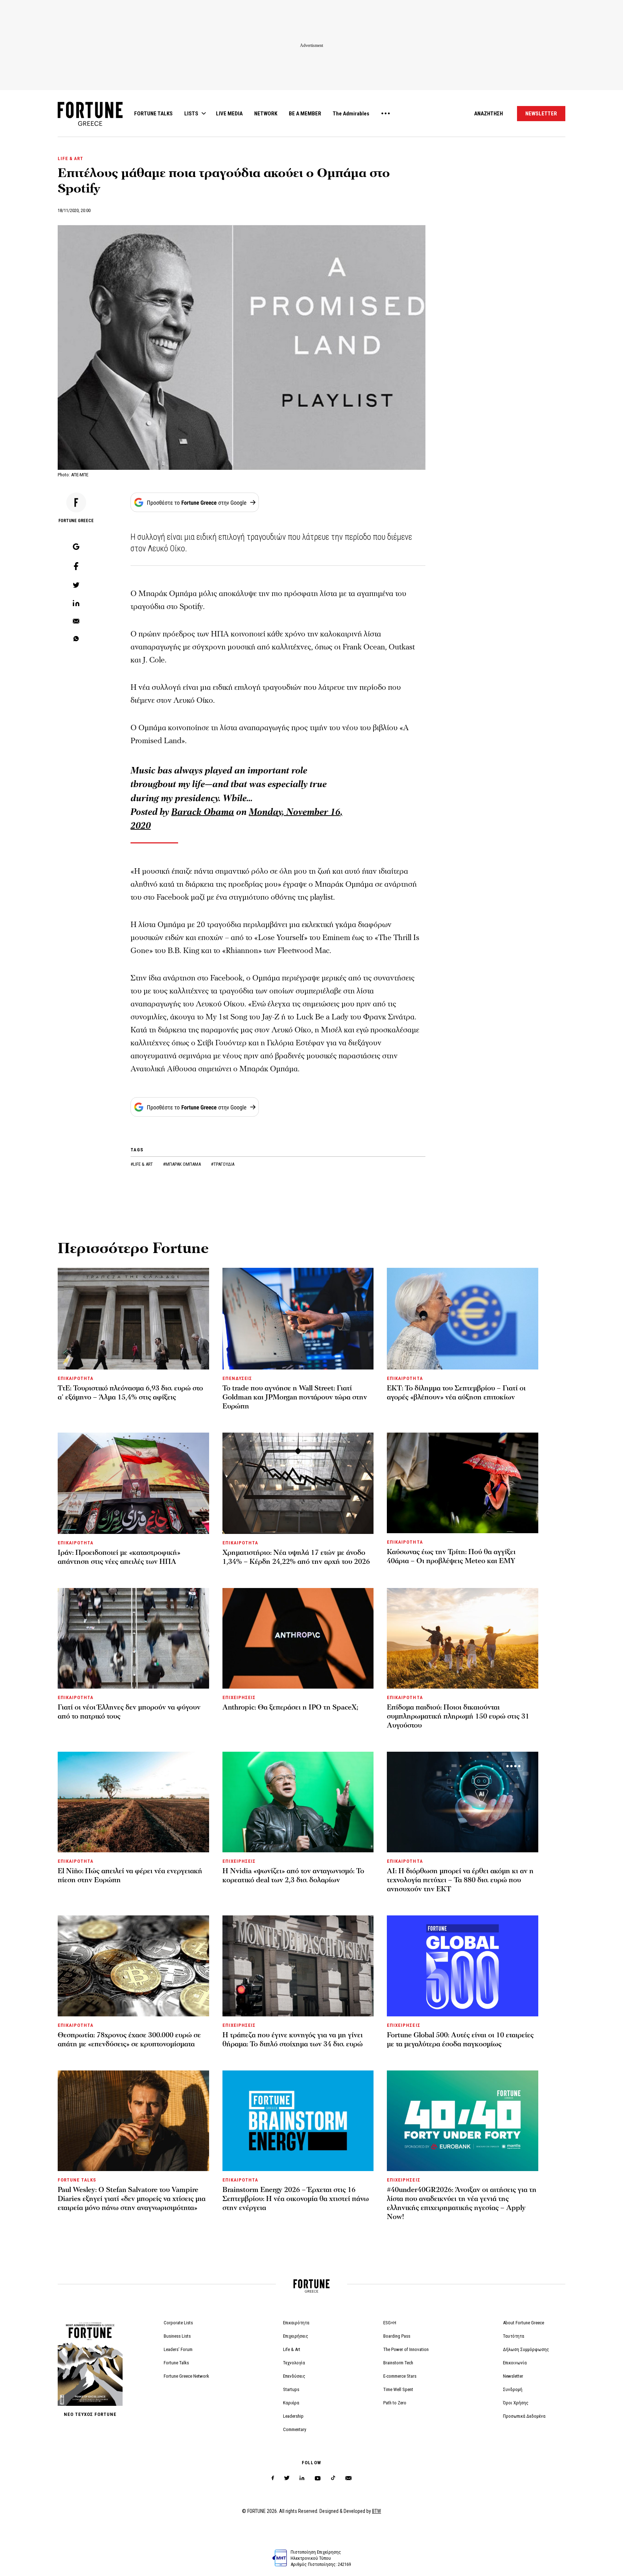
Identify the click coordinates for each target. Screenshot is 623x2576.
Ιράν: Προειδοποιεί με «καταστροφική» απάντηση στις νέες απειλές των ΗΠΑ (119, 1557)
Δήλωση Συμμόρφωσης (526, 2349)
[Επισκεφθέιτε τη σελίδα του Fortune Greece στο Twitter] (287, 2478)
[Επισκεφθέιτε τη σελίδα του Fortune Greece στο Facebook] (273, 2478)
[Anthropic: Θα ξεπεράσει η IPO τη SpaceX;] (298, 1638)
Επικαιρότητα (296, 2323)
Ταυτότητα (514, 2336)
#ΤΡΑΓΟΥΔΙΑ (223, 1164)
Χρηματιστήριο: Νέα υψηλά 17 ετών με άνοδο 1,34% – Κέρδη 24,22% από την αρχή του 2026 (296, 1557)
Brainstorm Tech (398, 2363)
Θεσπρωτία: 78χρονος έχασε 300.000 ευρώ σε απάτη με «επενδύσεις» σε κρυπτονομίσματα (129, 2040)
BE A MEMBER (305, 114)
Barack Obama (203, 812)
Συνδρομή (513, 2389)
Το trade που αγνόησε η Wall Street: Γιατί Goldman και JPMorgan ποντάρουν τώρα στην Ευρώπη (295, 1397)
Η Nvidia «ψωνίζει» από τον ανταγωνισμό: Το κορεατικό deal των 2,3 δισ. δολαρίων (293, 1876)
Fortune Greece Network (186, 2376)
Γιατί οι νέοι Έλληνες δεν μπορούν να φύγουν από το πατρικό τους (129, 1712)
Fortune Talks (176, 2363)
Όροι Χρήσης (516, 2403)
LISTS (191, 114)
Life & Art (292, 2349)
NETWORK (266, 114)
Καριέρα (291, 2403)
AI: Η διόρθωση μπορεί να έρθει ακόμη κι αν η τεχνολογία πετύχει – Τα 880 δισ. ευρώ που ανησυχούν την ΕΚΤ (460, 1880)
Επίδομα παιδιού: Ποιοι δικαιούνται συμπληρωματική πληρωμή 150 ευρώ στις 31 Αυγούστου (458, 1716)
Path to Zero (395, 2403)
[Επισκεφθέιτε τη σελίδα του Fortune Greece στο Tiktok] (333, 2478)
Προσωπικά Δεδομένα (524, 2416)
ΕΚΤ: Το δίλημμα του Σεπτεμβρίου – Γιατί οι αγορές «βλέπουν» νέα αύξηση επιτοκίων (456, 1393)
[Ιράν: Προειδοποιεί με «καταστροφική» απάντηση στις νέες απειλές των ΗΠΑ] (133, 1483)
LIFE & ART (70, 158)
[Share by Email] (76, 622)
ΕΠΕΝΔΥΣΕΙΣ (237, 1378)
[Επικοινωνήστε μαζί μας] (348, 2478)
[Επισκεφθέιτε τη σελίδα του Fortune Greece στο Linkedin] (302, 2478)
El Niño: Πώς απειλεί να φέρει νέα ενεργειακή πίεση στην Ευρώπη (130, 1876)
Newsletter (513, 2376)
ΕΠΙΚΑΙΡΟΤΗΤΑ (76, 1378)
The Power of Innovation (406, 2349)
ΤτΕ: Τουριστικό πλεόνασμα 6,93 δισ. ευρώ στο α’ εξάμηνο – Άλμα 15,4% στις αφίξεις (130, 1393)
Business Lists (177, 2336)
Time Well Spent (398, 2389)
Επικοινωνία (515, 2363)
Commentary (295, 2429)
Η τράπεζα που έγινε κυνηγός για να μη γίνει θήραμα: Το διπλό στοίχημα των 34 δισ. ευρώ (293, 2040)
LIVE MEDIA (229, 114)
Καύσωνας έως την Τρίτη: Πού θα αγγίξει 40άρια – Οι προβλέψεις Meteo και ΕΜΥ (451, 1556)
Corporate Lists (178, 2323)
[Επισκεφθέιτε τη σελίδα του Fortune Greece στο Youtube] (318, 2480)
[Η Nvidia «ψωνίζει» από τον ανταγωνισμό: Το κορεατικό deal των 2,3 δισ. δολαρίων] (298, 1802)
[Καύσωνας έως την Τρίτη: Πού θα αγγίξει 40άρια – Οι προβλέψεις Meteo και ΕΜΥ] (463, 1483)
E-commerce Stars (400, 2376)
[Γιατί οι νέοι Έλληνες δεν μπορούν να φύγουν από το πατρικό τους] (133, 1638)
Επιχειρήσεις (296, 2336)
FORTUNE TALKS (153, 114)
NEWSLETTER (541, 114)
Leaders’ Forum (178, 2349)
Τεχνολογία (294, 2363)
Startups (291, 2389)
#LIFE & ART (142, 1164)
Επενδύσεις (294, 2376)
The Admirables (351, 114)
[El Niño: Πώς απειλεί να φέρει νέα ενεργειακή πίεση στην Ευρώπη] (133, 1802)
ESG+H (390, 2323)
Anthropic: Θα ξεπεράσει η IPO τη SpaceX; (290, 1707)
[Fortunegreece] (90, 124)
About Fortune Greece (523, 2323)
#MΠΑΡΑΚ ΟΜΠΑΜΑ (182, 1164)
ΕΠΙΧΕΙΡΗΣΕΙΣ (239, 1697)
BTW (377, 2511)
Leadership (293, 2416)
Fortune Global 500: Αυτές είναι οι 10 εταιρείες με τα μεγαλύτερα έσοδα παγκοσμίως (460, 2040)
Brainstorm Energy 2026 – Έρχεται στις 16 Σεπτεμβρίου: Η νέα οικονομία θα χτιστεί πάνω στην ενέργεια (296, 2199)
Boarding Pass (397, 2336)
